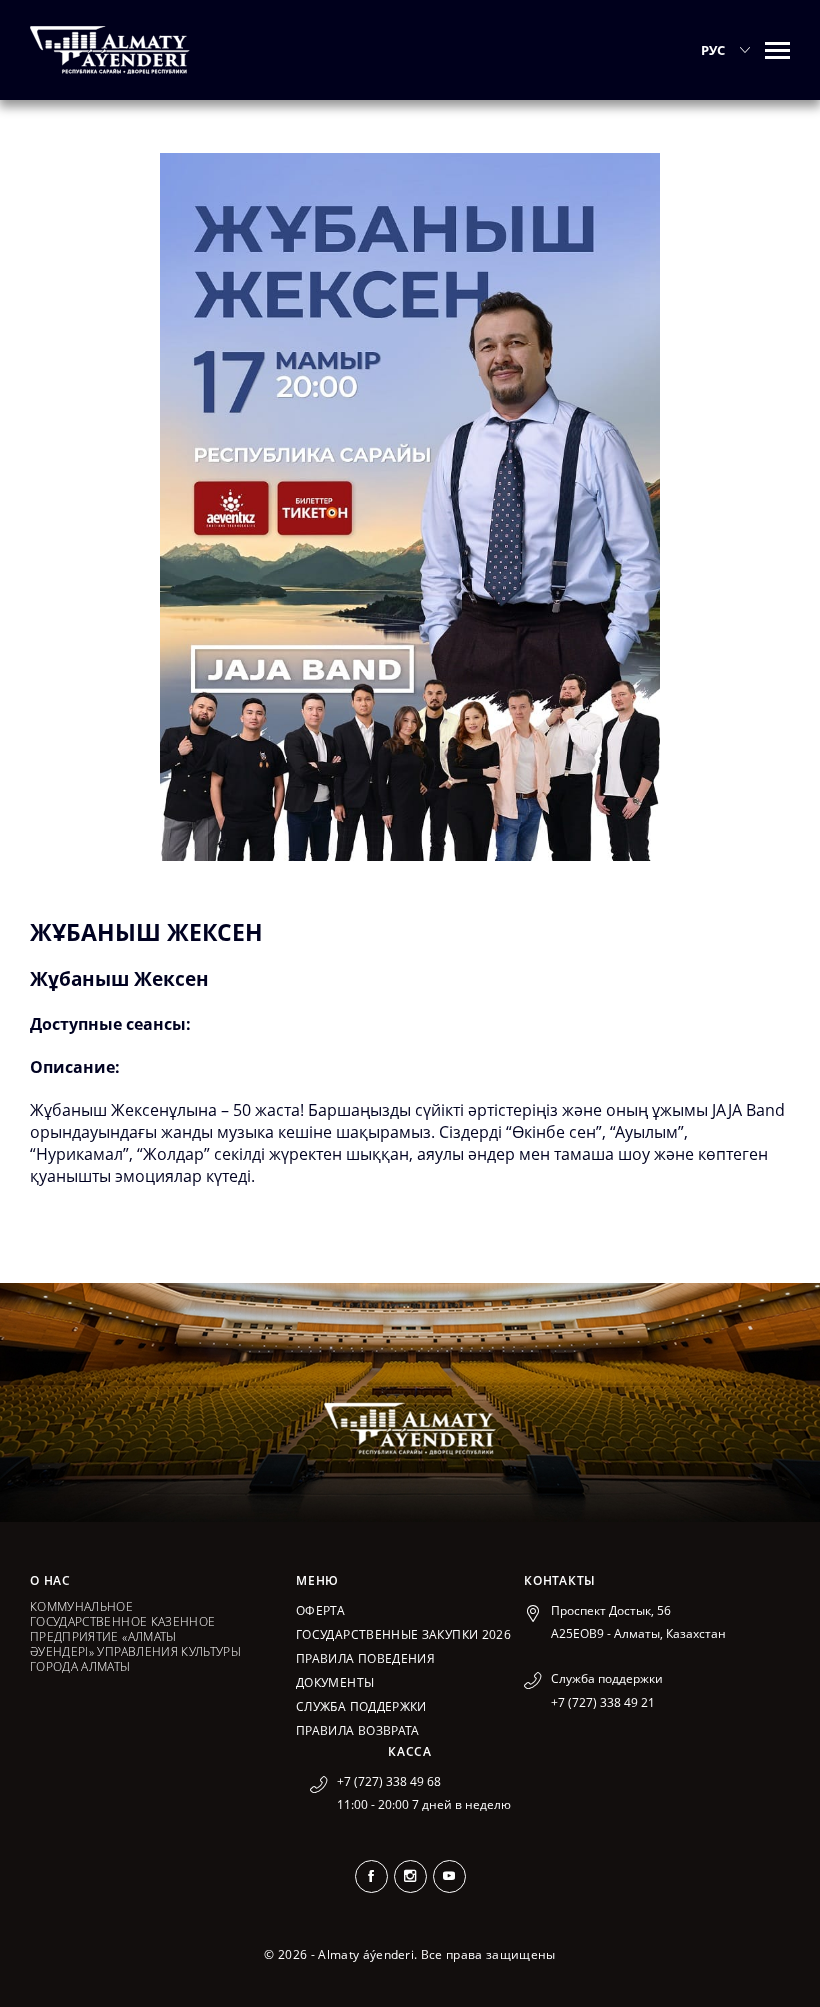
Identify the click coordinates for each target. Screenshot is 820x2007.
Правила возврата (358, 1730)
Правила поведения (365, 1658)
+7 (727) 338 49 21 (603, 1702)
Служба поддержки (361, 1706)
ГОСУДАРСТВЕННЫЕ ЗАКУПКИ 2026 (403, 1634)
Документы (335, 1682)
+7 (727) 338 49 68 (389, 1781)
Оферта (320, 1610)
